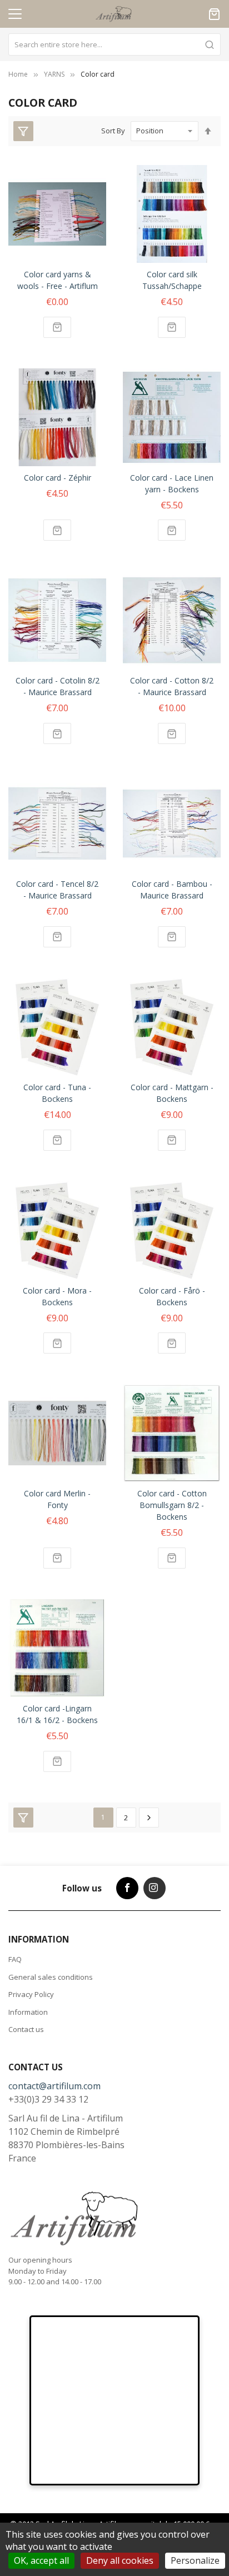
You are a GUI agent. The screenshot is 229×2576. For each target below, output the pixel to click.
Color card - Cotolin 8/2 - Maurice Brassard (58, 686)
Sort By (113, 131)
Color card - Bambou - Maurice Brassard (172, 890)
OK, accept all (41, 2560)
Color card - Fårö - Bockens (172, 1296)
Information (28, 2012)
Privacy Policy (31, 1994)
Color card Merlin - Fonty (57, 1499)
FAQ (15, 1959)
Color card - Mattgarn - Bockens (172, 1093)
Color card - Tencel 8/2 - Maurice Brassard (57, 890)
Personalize (195, 2560)
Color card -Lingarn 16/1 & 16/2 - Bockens (57, 1714)
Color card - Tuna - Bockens (57, 1093)
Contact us (26, 2029)
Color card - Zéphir (58, 478)
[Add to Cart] (57, 327)
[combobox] (114, 44)
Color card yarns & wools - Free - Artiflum (58, 280)
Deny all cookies (120, 2560)
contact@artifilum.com (54, 2086)
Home (18, 74)
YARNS (54, 74)
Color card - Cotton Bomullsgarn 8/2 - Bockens (172, 1505)
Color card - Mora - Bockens (57, 1296)
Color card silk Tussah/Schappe (172, 280)
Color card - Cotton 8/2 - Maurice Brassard (172, 686)
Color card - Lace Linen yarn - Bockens (172, 483)
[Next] (149, 1818)
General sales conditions (51, 1977)
